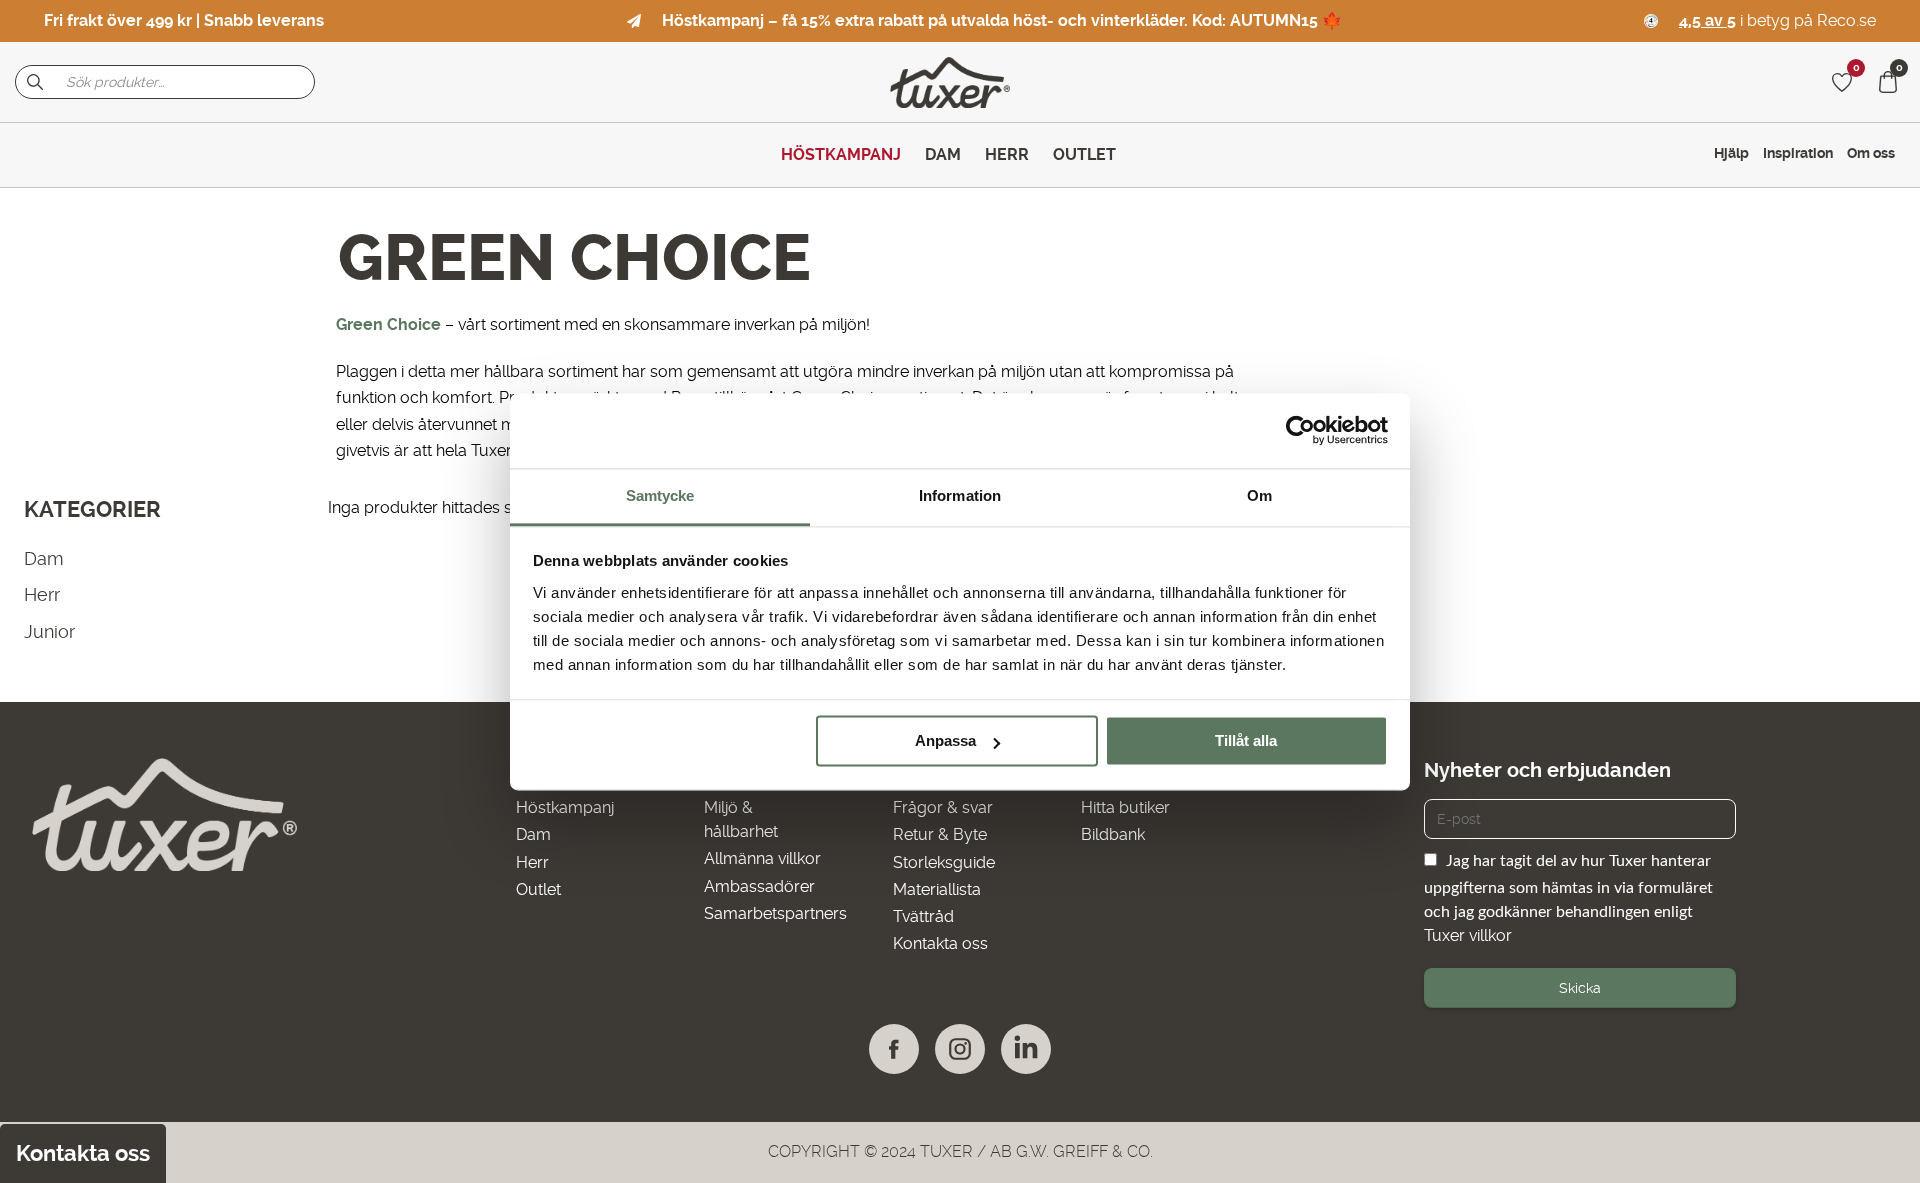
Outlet (538, 889)
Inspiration (1798, 153)
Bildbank (1113, 834)
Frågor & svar (943, 807)
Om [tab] (1259, 495)
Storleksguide (944, 862)
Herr (42, 594)
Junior (49, 631)
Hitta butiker (1125, 807)
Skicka (1580, 988)
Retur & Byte (940, 834)
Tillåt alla (1246, 740)
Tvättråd (923, 916)
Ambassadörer (759, 886)
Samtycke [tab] (660, 495)
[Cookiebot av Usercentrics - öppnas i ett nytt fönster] (1300, 430)
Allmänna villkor (762, 858)
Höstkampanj (565, 807)
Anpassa (945, 740)
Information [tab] (960, 495)
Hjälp (1731, 153)
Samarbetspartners (775, 913)
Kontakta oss (940, 943)
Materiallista (937, 889)
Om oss (1871, 153)
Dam (43, 558)
